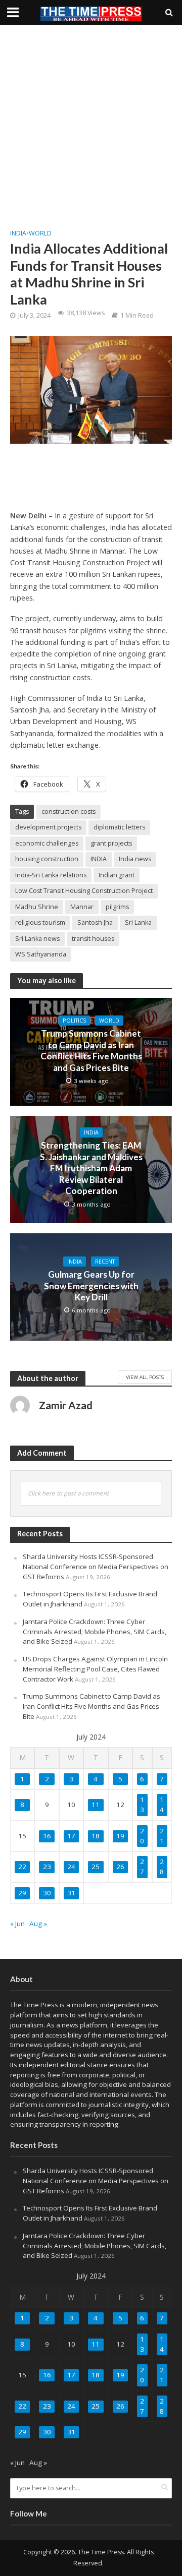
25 (96, 1867)
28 (162, 1867)
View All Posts (145, 1377)
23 (47, 1867)
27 (142, 1867)
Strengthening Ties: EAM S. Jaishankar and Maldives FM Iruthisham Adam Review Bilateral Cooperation (91, 1168)
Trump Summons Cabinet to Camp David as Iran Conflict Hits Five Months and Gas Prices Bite (91, 1050)
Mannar (82, 907)
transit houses (93, 939)
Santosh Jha (95, 922)
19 (120, 1836)
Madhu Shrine (37, 907)
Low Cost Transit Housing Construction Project (84, 891)
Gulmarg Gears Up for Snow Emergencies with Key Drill (91, 1286)
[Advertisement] (91, 126)
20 (142, 1836)
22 (22, 1867)
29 (22, 1893)
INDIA (99, 859)
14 (162, 1805)
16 (47, 1836)
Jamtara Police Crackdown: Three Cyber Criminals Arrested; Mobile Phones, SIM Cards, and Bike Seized (95, 1632)
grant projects (111, 843)
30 (47, 1893)
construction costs (69, 812)
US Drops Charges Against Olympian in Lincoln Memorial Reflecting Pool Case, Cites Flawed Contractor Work (95, 1669)
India (18, 233)
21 (162, 1836)
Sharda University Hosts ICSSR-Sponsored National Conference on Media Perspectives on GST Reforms (96, 1567)
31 (71, 1893)
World (40, 233)
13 (142, 1805)
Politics (74, 1021)
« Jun (17, 1924)
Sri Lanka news (37, 939)
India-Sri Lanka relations (51, 875)
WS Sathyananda (41, 954)
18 (96, 1836)
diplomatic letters (119, 827)
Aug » (38, 1924)
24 (71, 1867)
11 (96, 1805)
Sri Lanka (138, 922)
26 (120, 1867)
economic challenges (47, 843)
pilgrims (117, 907)
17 (71, 1836)
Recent (105, 1262)
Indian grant (117, 875)
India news (135, 859)
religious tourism (40, 922)
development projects (48, 827)
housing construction (47, 859)
